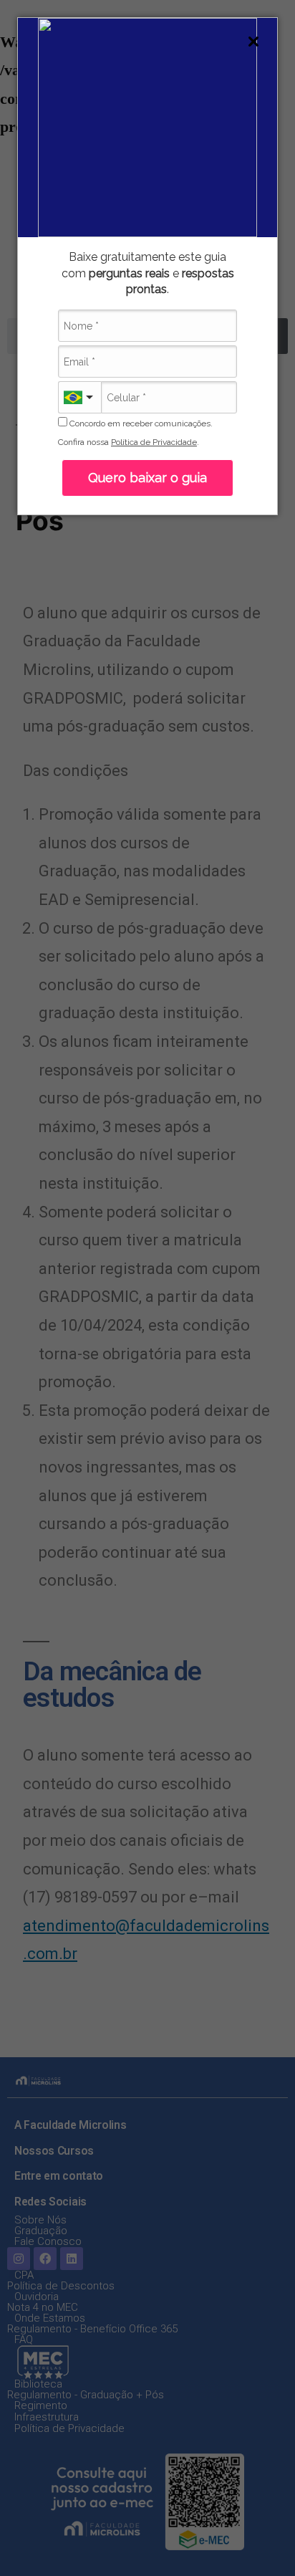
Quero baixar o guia (147, 478)
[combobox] (79, 397)
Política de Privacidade (154, 442)
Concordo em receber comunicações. (140, 423)
